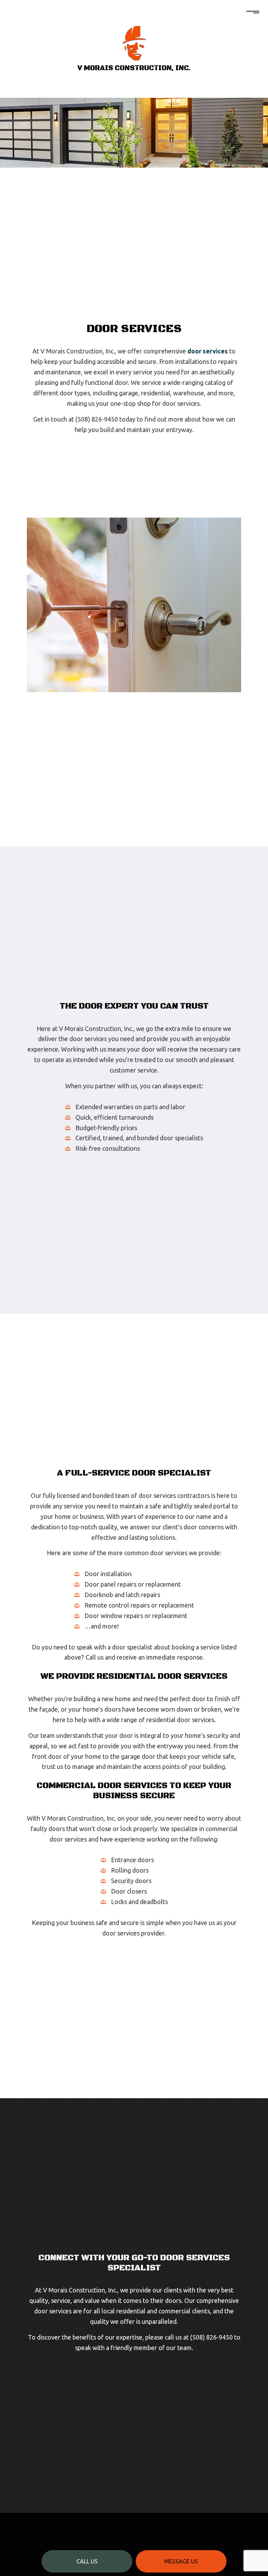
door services (208, 351)
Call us (87, 2561)
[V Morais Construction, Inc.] (134, 43)
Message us (181, 2561)
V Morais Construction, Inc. (134, 68)
